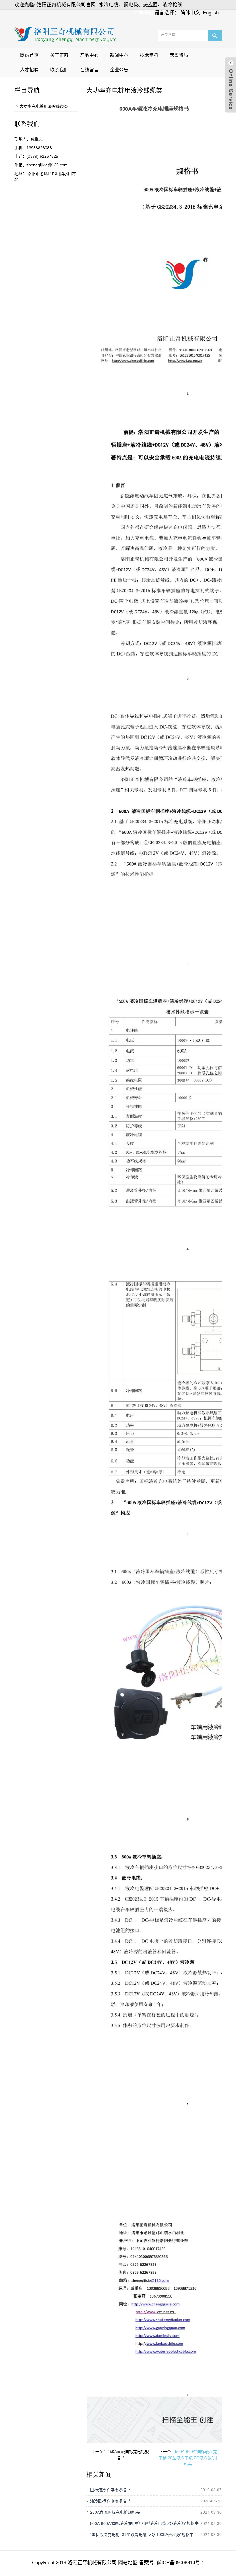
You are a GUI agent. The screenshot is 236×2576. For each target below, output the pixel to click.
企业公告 (119, 70)
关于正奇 (59, 55)
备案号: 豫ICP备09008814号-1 (171, 2563)
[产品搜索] (215, 35)
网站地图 (128, 2563)
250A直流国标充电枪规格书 (115, 2512)
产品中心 (89, 55)
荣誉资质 (179, 55)
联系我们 (59, 70)
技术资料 (149, 55)
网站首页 (29, 55)
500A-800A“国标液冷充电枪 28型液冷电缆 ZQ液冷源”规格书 (188, 2458)
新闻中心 (119, 55)
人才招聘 (29, 70)
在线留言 (89, 70)
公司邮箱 (143, 13)
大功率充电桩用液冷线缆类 (44, 106)
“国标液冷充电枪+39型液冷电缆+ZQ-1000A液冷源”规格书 (142, 2535)
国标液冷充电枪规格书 (110, 2490)
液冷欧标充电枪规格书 (110, 2501)
